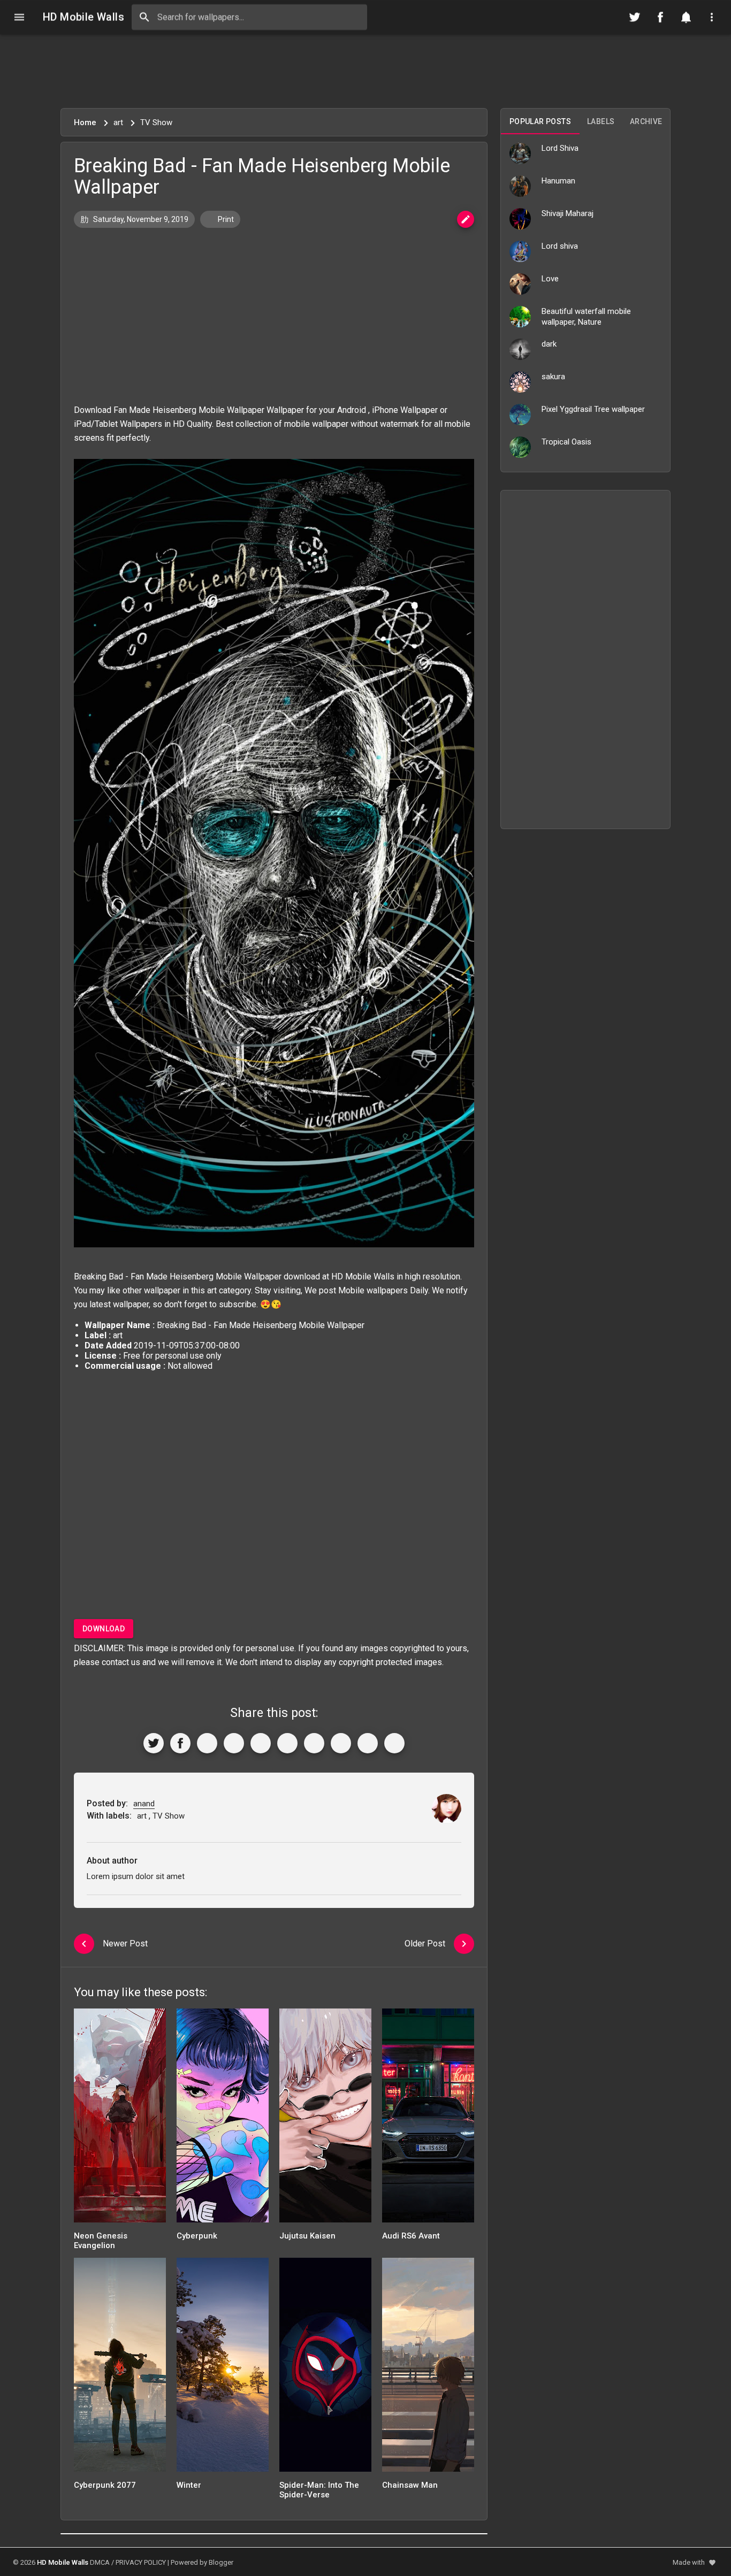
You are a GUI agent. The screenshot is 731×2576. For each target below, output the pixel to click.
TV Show (169, 1816)
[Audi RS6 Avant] (428, 2119)
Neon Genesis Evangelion (101, 2241)
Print (225, 219)
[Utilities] (712, 17)
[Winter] (223, 2368)
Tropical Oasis (566, 442)
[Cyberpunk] (223, 2119)
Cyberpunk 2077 (105, 2485)
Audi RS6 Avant (411, 2236)
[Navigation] (19, 17)
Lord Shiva (560, 148)
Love (550, 279)
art (212, 1290)
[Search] (144, 17)
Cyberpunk (197, 2236)
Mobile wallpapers (373, 1290)
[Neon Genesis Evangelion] (120, 2119)
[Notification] (686, 17)
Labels (601, 121)
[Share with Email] (314, 1743)
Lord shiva (560, 246)
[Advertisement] (365, 71)
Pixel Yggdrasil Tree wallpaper (593, 409)
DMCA (100, 2562)
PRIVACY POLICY (141, 2562)
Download (104, 1629)
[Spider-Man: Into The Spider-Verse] (325, 2368)
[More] (394, 1743)
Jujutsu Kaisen (307, 2236)
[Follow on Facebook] (660, 17)
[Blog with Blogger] (341, 1743)
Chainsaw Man (410, 2485)
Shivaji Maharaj (568, 213)
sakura (553, 377)
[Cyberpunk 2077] (120, 2368)
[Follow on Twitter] (635, 17)
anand (144, 1804)
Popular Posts (540, 121)
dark (549, 344)
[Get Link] (368, 1743)
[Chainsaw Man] (428, 2368)
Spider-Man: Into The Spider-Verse (319, 2490)
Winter (189, 2485)
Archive (646, 121)
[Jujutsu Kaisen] (325, 2119)
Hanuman (558, 181)
